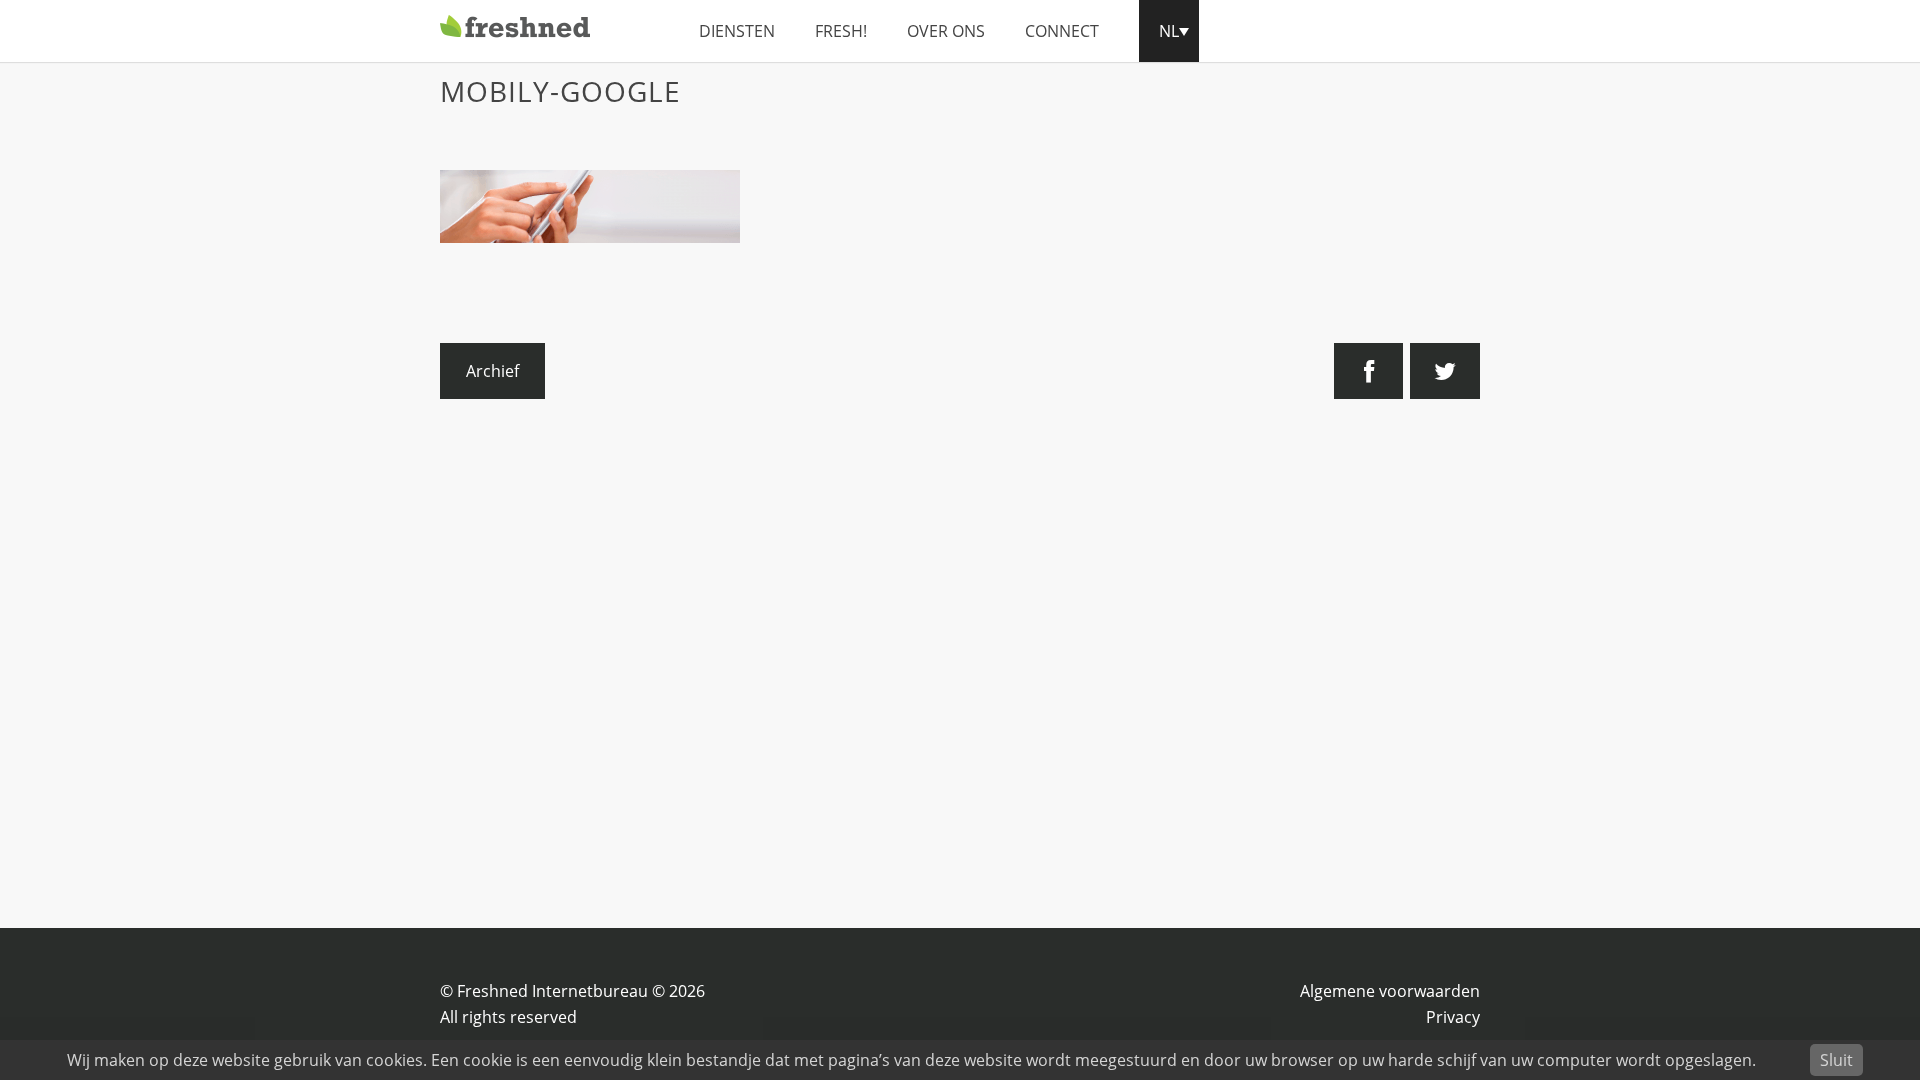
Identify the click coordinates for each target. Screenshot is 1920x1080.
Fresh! (841, 31)
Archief (492, 371)
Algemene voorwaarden (1390, 991)
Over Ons (946, 31)
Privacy (1453, 1017)
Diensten (737, 31)
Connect (1062, 31)
